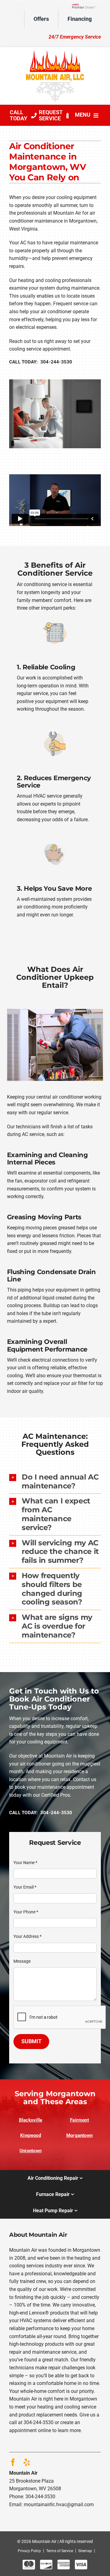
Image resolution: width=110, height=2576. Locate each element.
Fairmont (79, 2120)
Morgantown (79, 2135)
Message (22, 1961)
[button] (55, 1482)
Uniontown (31, 2151)
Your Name (25, 1863)
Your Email (25, 1887)
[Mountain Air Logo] (55, 53)
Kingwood (31, 2135)
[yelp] (27, 2462)
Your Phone (26, 1912)
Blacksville (31, 2120)
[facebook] (13, 2462)
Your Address (28, 1936)
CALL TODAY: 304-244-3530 (41, 362)
